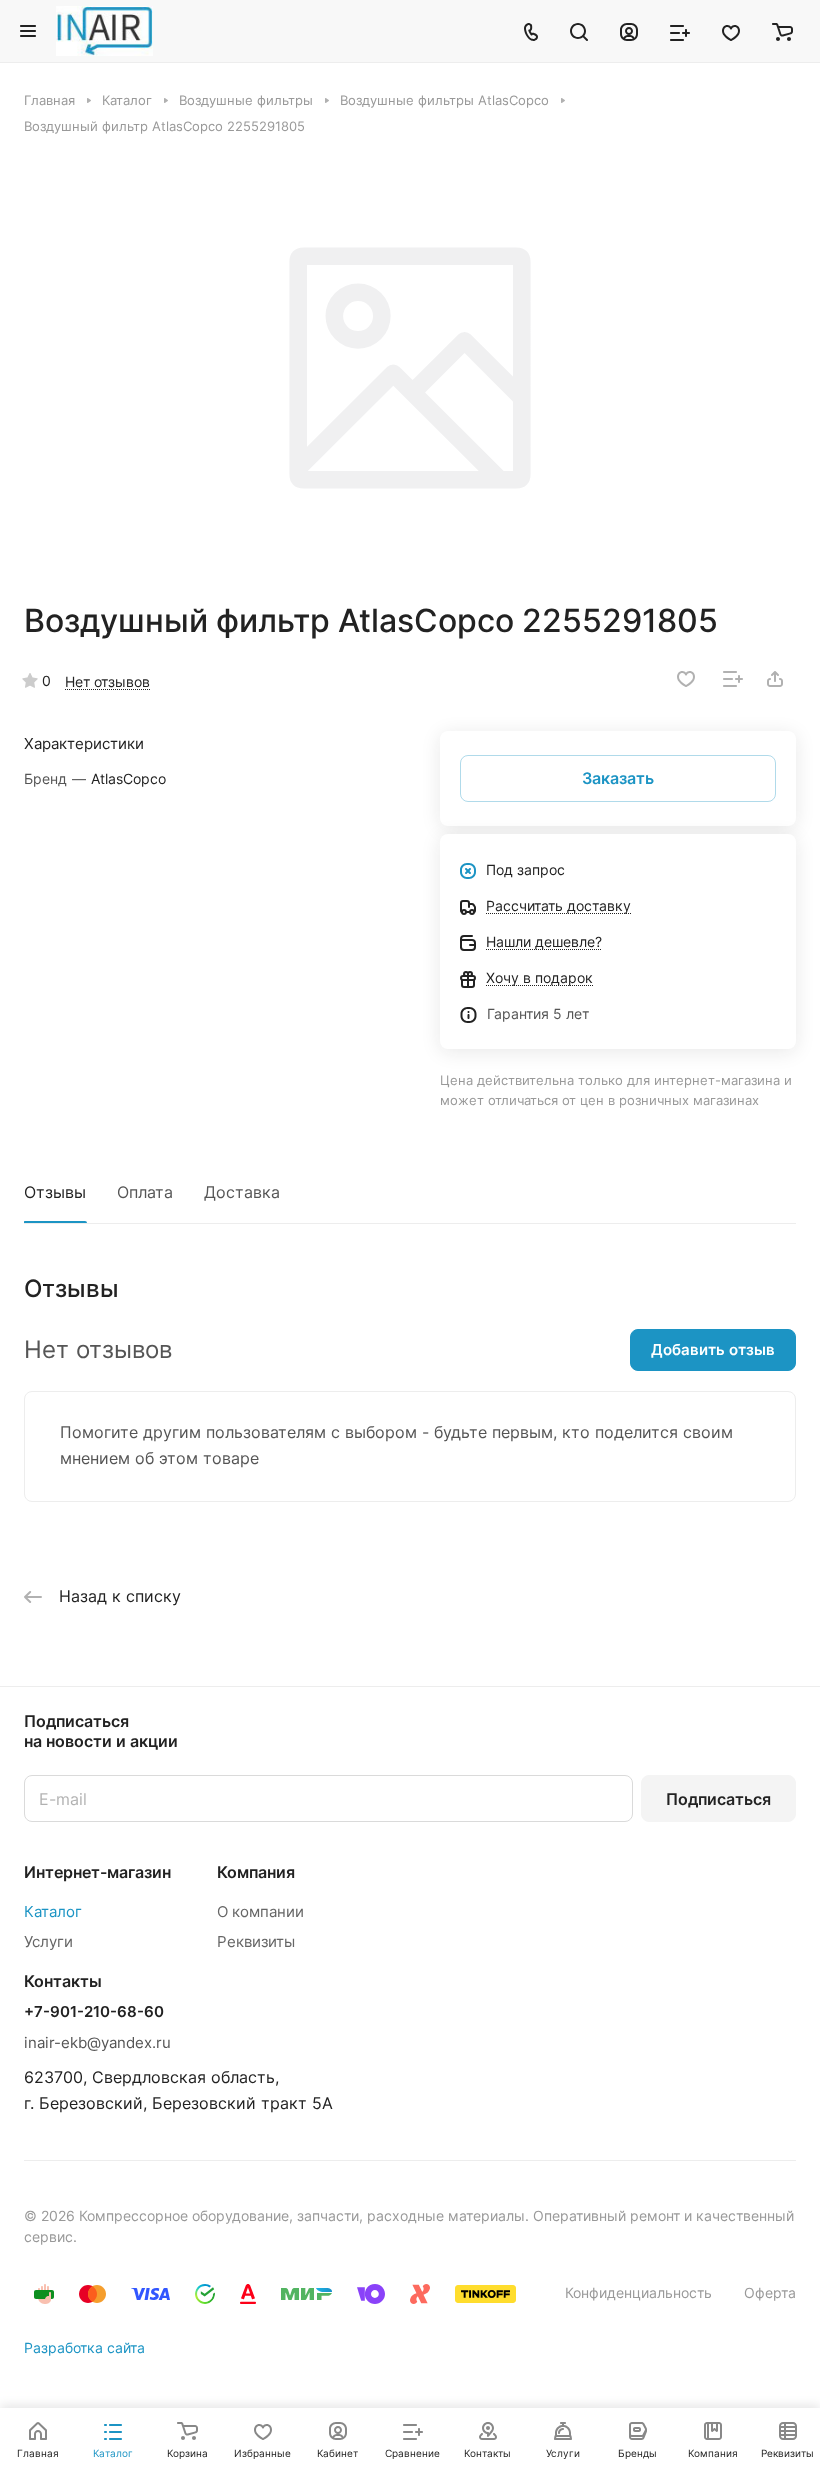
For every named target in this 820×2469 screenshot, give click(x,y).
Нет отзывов (107, 681)
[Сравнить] (733, 679)
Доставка (242, 1192)
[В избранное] (686, 679)
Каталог (53, 1911)
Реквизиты (256, 1941)
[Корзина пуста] (782, 31)
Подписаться (718, 1799)
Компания (256, 1872)
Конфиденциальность (638, 2292)
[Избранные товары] (731, 31)
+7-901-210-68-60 (94, 2012)
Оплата (145, 1192)
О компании (260, 1911)
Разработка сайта (84, 2347)
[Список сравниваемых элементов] (680, 31)
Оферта (770, 2292)
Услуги (48, 1941)
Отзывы (55, 1192)
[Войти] (629, 31)
